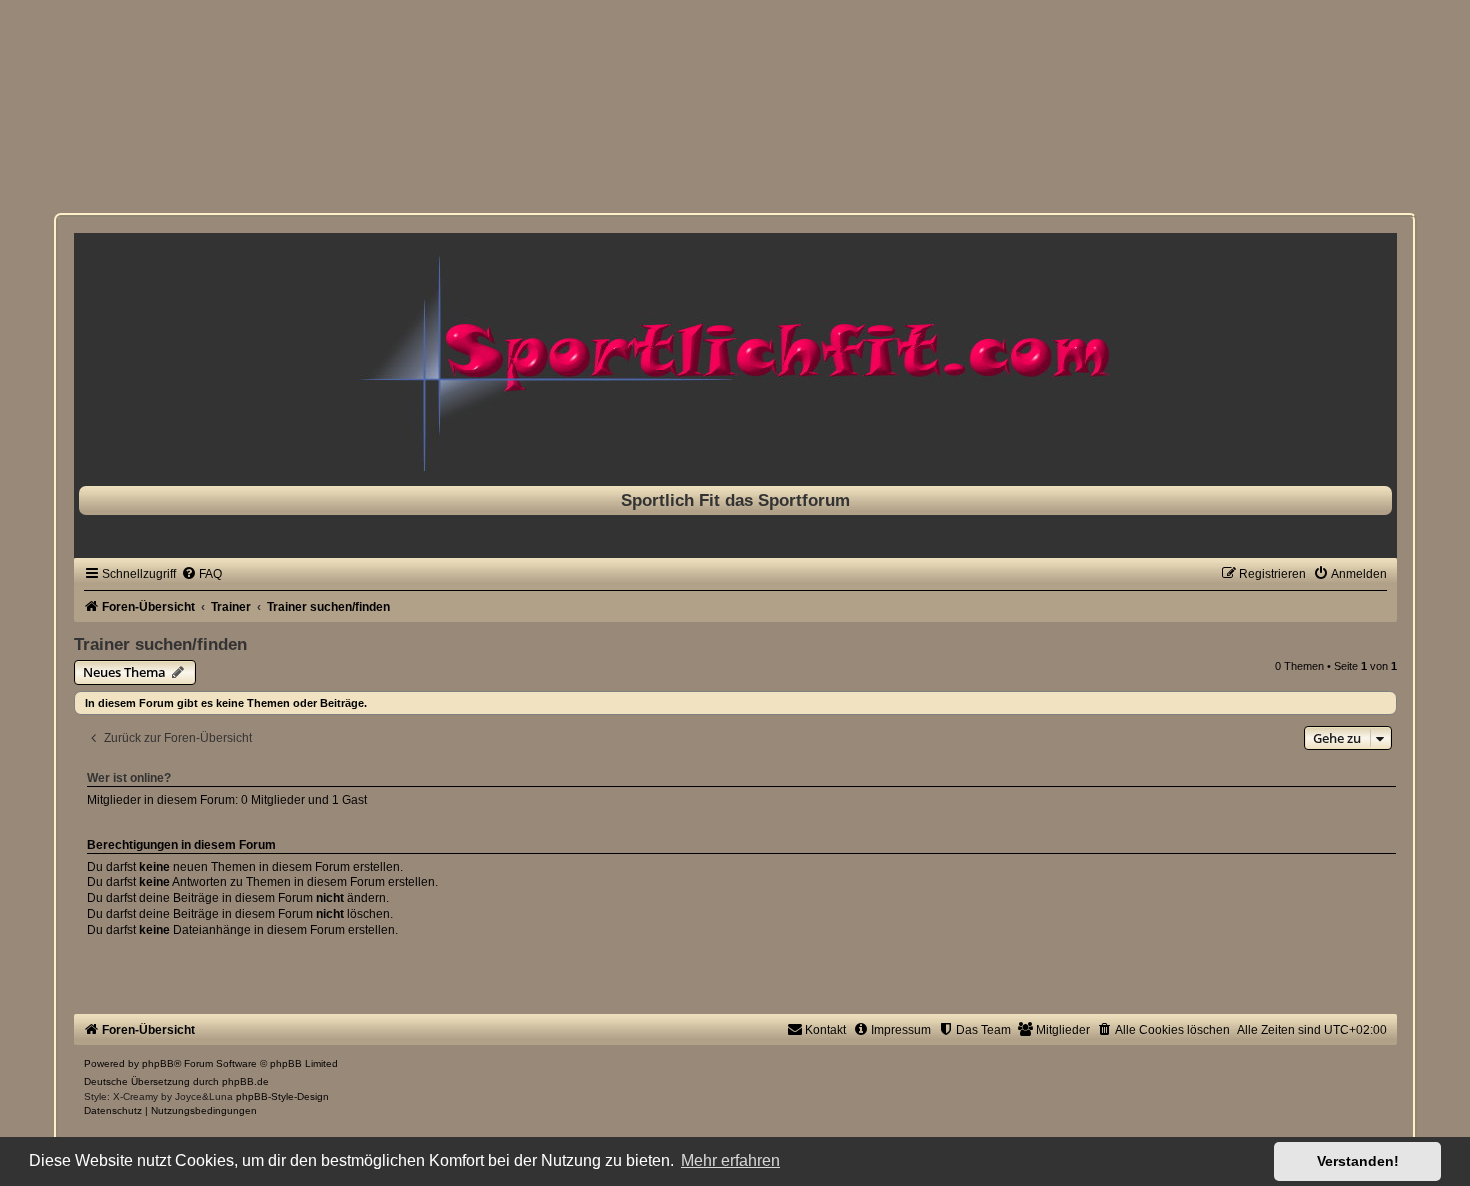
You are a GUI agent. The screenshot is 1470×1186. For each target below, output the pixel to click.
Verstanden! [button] (1358, 1161)
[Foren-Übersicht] (735, 354)
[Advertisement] (60, 110)
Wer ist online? (129, 778)
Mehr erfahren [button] (730, 1160)
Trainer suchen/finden (160, 644)
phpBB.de (245, 1081)
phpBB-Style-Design (282, 1096)
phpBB (158, 1063)
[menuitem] (201, 574)
